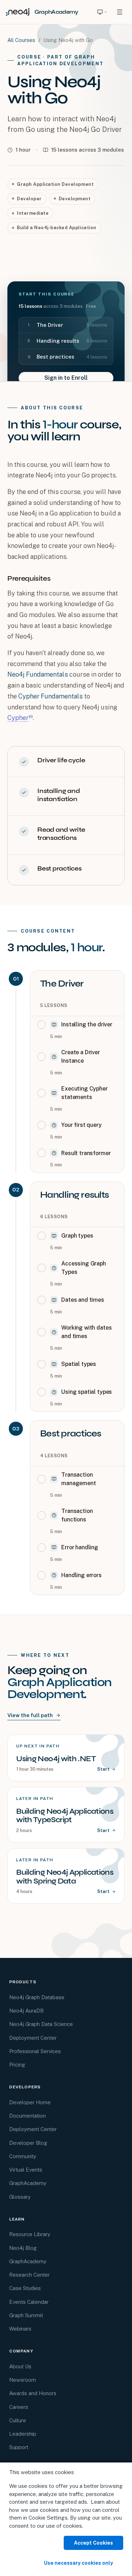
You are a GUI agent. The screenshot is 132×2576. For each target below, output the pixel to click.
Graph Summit (26, 2315)
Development (75, 199)
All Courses (21, 40)
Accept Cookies (93, 2543)
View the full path (30, 1715)
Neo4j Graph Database (37, 1997)
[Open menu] (120, 12)
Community (23, 2156)
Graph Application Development (55, 184)
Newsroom (23, 2380)
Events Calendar (29, 2302)
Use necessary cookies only (78, 2563)
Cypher (18, 718)
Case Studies (25, 2288)
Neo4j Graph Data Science (41, 2024)
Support (19, 2447)
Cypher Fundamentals (51, 696)
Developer (29, 199)
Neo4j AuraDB (26, 2011)
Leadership (23, 2434)
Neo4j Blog (23, 2248)
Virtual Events (26, 2170)
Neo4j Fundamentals (38, 674)
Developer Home (30, 2102)
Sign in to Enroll (66, 378)
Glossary (20, 2197)
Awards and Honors (33, 2393)
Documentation (27, 2116)
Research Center (29, 2275)
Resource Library (30, 2234)
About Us (20, 2366)
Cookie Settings (48, 2518)
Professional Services (35, 2051)
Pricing (17, 2065)
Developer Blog (28, 2143)
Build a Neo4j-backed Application (56, 228)
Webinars (20, 2329)
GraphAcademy (28, 2183)
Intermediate (33, 213)
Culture (18, 2420)
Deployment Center (33, 2038)
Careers (19, 2407)
